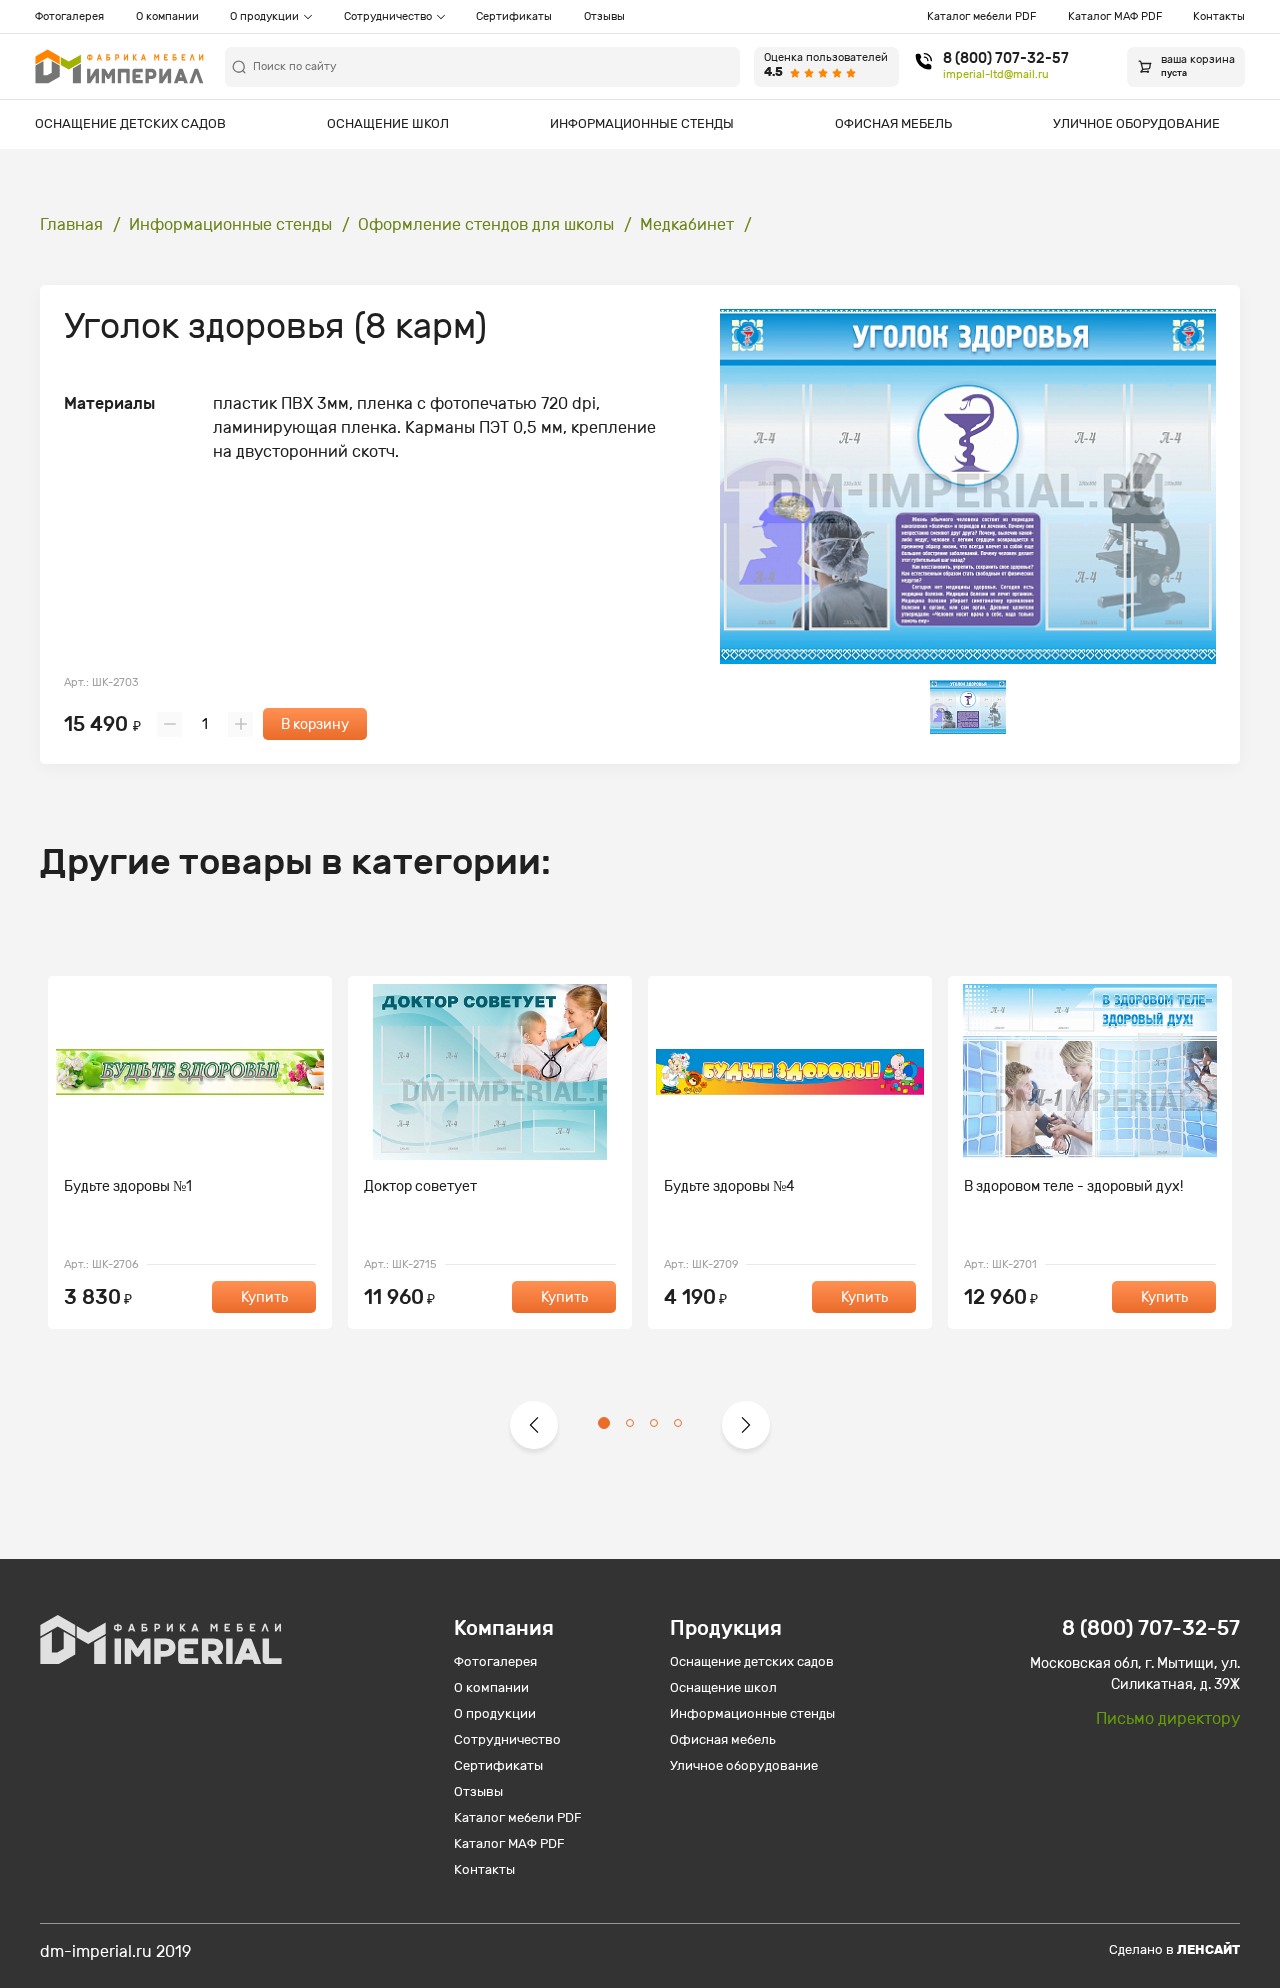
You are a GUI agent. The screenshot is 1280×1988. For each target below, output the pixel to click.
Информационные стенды (642, 123)
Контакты (1219, 16)
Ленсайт (1208, 1949)
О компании (167, 16)
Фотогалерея (69, 16)
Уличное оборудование (1136, 123)
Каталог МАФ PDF (1115, 16)
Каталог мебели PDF (981, 16)
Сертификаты (514, 16)
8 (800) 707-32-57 (1006, 59)
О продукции (264, 16)
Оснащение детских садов (130, 123)
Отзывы (604, 16)
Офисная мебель (893, 123)
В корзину (315, 724)
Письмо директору (1168, 1718)
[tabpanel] (190, 1152)
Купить (264, 1297)
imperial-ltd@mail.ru (996, 74)
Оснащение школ (388, 123)
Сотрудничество (388, 16)
